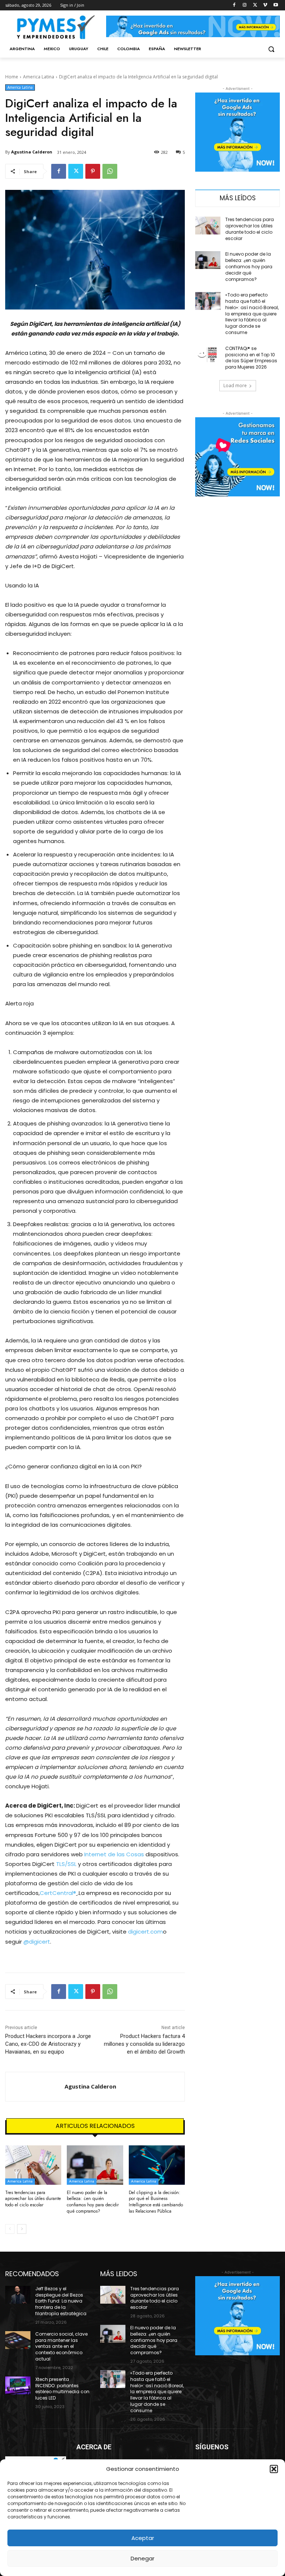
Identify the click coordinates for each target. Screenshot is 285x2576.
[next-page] (22, 2229)
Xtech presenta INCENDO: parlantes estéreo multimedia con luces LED (62, 2389)
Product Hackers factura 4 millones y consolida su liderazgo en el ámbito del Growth (144, 2044)
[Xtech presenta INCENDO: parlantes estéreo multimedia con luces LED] (18, 2385)
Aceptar (143, 2538)
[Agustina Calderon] (35, 2087)
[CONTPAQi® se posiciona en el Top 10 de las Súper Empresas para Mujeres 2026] (208, 354)
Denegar (142, 2558)
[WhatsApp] (110, 171)
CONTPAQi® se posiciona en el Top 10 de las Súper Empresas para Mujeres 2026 (251, 358)
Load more (235, 385)
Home (12, 77)
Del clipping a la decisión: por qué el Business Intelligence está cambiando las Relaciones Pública (156, 2202)
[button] (274, 2469)
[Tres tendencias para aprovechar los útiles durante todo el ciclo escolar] (33, 2165)
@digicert (37, 1942)
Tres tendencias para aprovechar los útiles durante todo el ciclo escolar (33, 2199)
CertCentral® (58, 1893)
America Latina (39, 77)
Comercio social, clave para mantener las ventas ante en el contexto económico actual (61, 2346)
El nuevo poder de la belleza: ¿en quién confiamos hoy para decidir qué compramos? (93, 2202)
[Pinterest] (93, 171)
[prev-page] (10, 2229)
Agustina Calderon (32, 152)
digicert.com (145, 1932)
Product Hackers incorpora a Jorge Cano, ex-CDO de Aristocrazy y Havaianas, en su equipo (48, 2044)
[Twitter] (255, 5)
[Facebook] (234, 5)
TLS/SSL (66, 1864)
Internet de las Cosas (114, 1854)
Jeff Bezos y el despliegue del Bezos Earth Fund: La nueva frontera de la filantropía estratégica (61, 2301)
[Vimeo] (265, 5)
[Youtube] (276, 5)
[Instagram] (245, 5)
